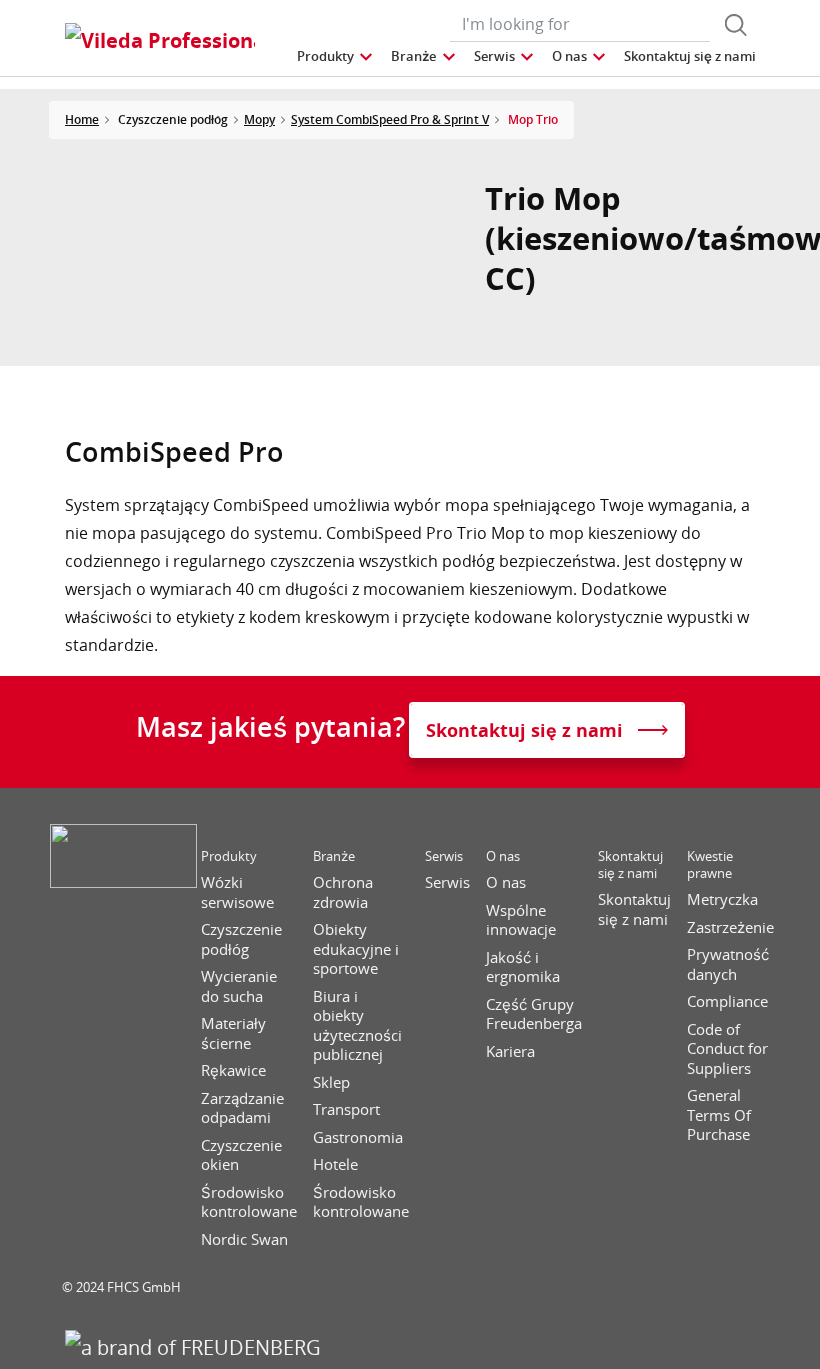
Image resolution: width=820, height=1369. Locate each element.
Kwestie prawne (710, 865)
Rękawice (233, 1070)
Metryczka (722, 899)
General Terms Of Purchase (719, 1115)
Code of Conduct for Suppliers (727, 1049)
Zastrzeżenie (730, 927)
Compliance (727, 1001)
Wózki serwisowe (237, 892)
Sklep (331, 1082)
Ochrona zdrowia (343, 892)
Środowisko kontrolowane (249, 1202)
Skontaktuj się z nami (630, 865)
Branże (334, 856)
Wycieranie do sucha (239, 986)
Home (82, 119)
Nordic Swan (244, 1239)
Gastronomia (358, 1137)
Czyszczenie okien (241, 1155)
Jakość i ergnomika (523, 967)
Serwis (444, 856)
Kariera (510, 1051)
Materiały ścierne (233, 1033)
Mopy (259, 119)
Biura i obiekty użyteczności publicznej (357, 1026)
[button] (336, 56)
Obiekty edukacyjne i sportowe (356, 949)
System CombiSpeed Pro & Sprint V (390, 119)
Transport (346, 1109)
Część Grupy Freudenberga (534, 1014)
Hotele (335, 1164)
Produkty (229, 856)
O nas (503, 856)
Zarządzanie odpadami (242, 1108)
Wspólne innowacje (521, 920)
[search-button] (736, 25)
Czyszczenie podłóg (241, 939)
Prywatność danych (728, 964)
